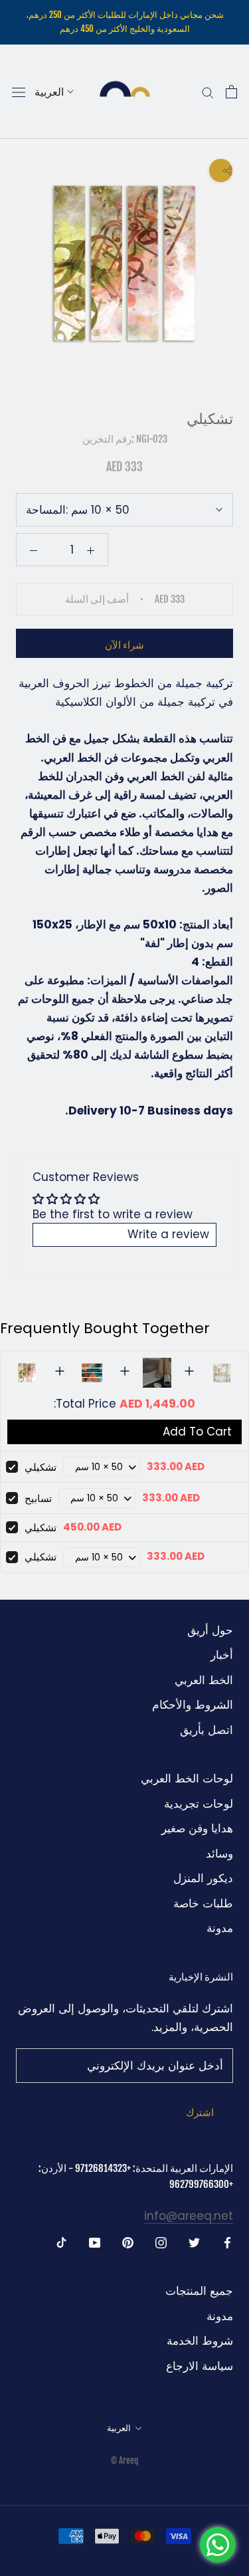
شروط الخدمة (200, 2341)
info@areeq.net (189, 2216)
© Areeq (124, 2460)
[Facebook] (227, 2242)
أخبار (222, 1655)
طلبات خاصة (203, 1903)
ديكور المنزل (203, 1878)
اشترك (200, 2112)
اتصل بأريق (207, 1730)
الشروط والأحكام (193, 1705)
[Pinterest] (128, 2242)
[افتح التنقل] (19, 92)
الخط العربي (204, 1680)
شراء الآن (124, 645)
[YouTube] (95, 2242)
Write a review (168, 1234)
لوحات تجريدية (199, 1804)
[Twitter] (194, 2242)
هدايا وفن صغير (197, 1828)
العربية (49, 92)
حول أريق (210, 1630)
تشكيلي (41, 1467)
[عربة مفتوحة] (231, 92)
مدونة (220, 1928)
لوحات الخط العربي (187, 1778)
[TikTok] (61, 2242)
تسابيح (38, 1498)
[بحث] (208, 92)
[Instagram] (161, 2242)
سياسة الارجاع (200, 2366)
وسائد (219, 1854)
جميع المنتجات (199, 2291)
